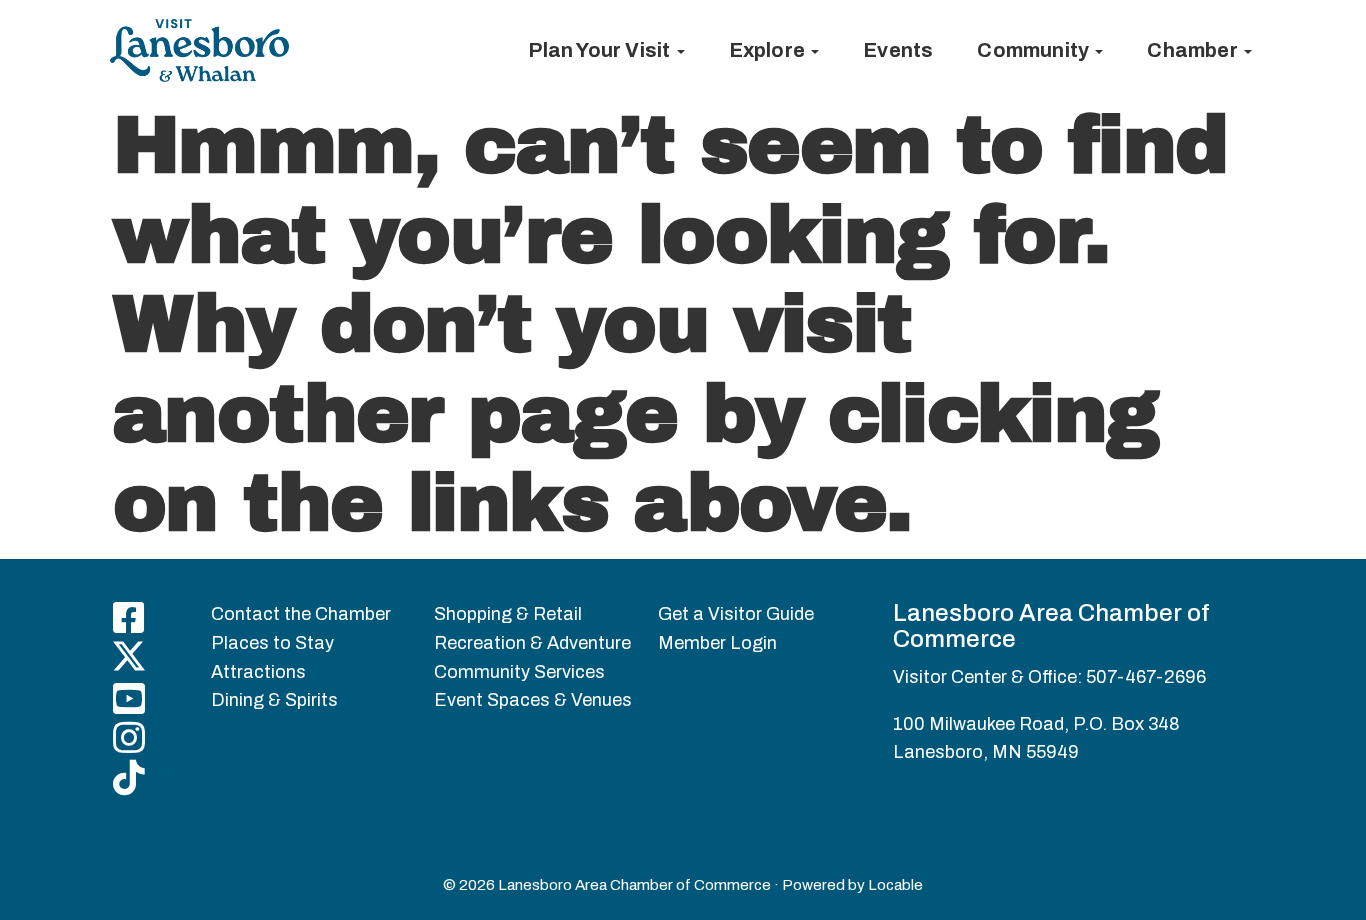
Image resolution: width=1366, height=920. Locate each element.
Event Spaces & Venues (533, 700)
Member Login (717, 643)
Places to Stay (272, 643)
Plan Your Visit (601, 50)
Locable (895, 885)
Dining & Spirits (274, 700)
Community (1035, 50)
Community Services (519, 672)
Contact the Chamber (301, 614)
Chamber (1194, 50)
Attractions (258, 672)
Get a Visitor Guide (736, 614)
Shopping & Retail (508, 614)
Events (898, 50)
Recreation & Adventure (532, 643)
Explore (769, 50)
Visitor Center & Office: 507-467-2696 (1049, 677)
